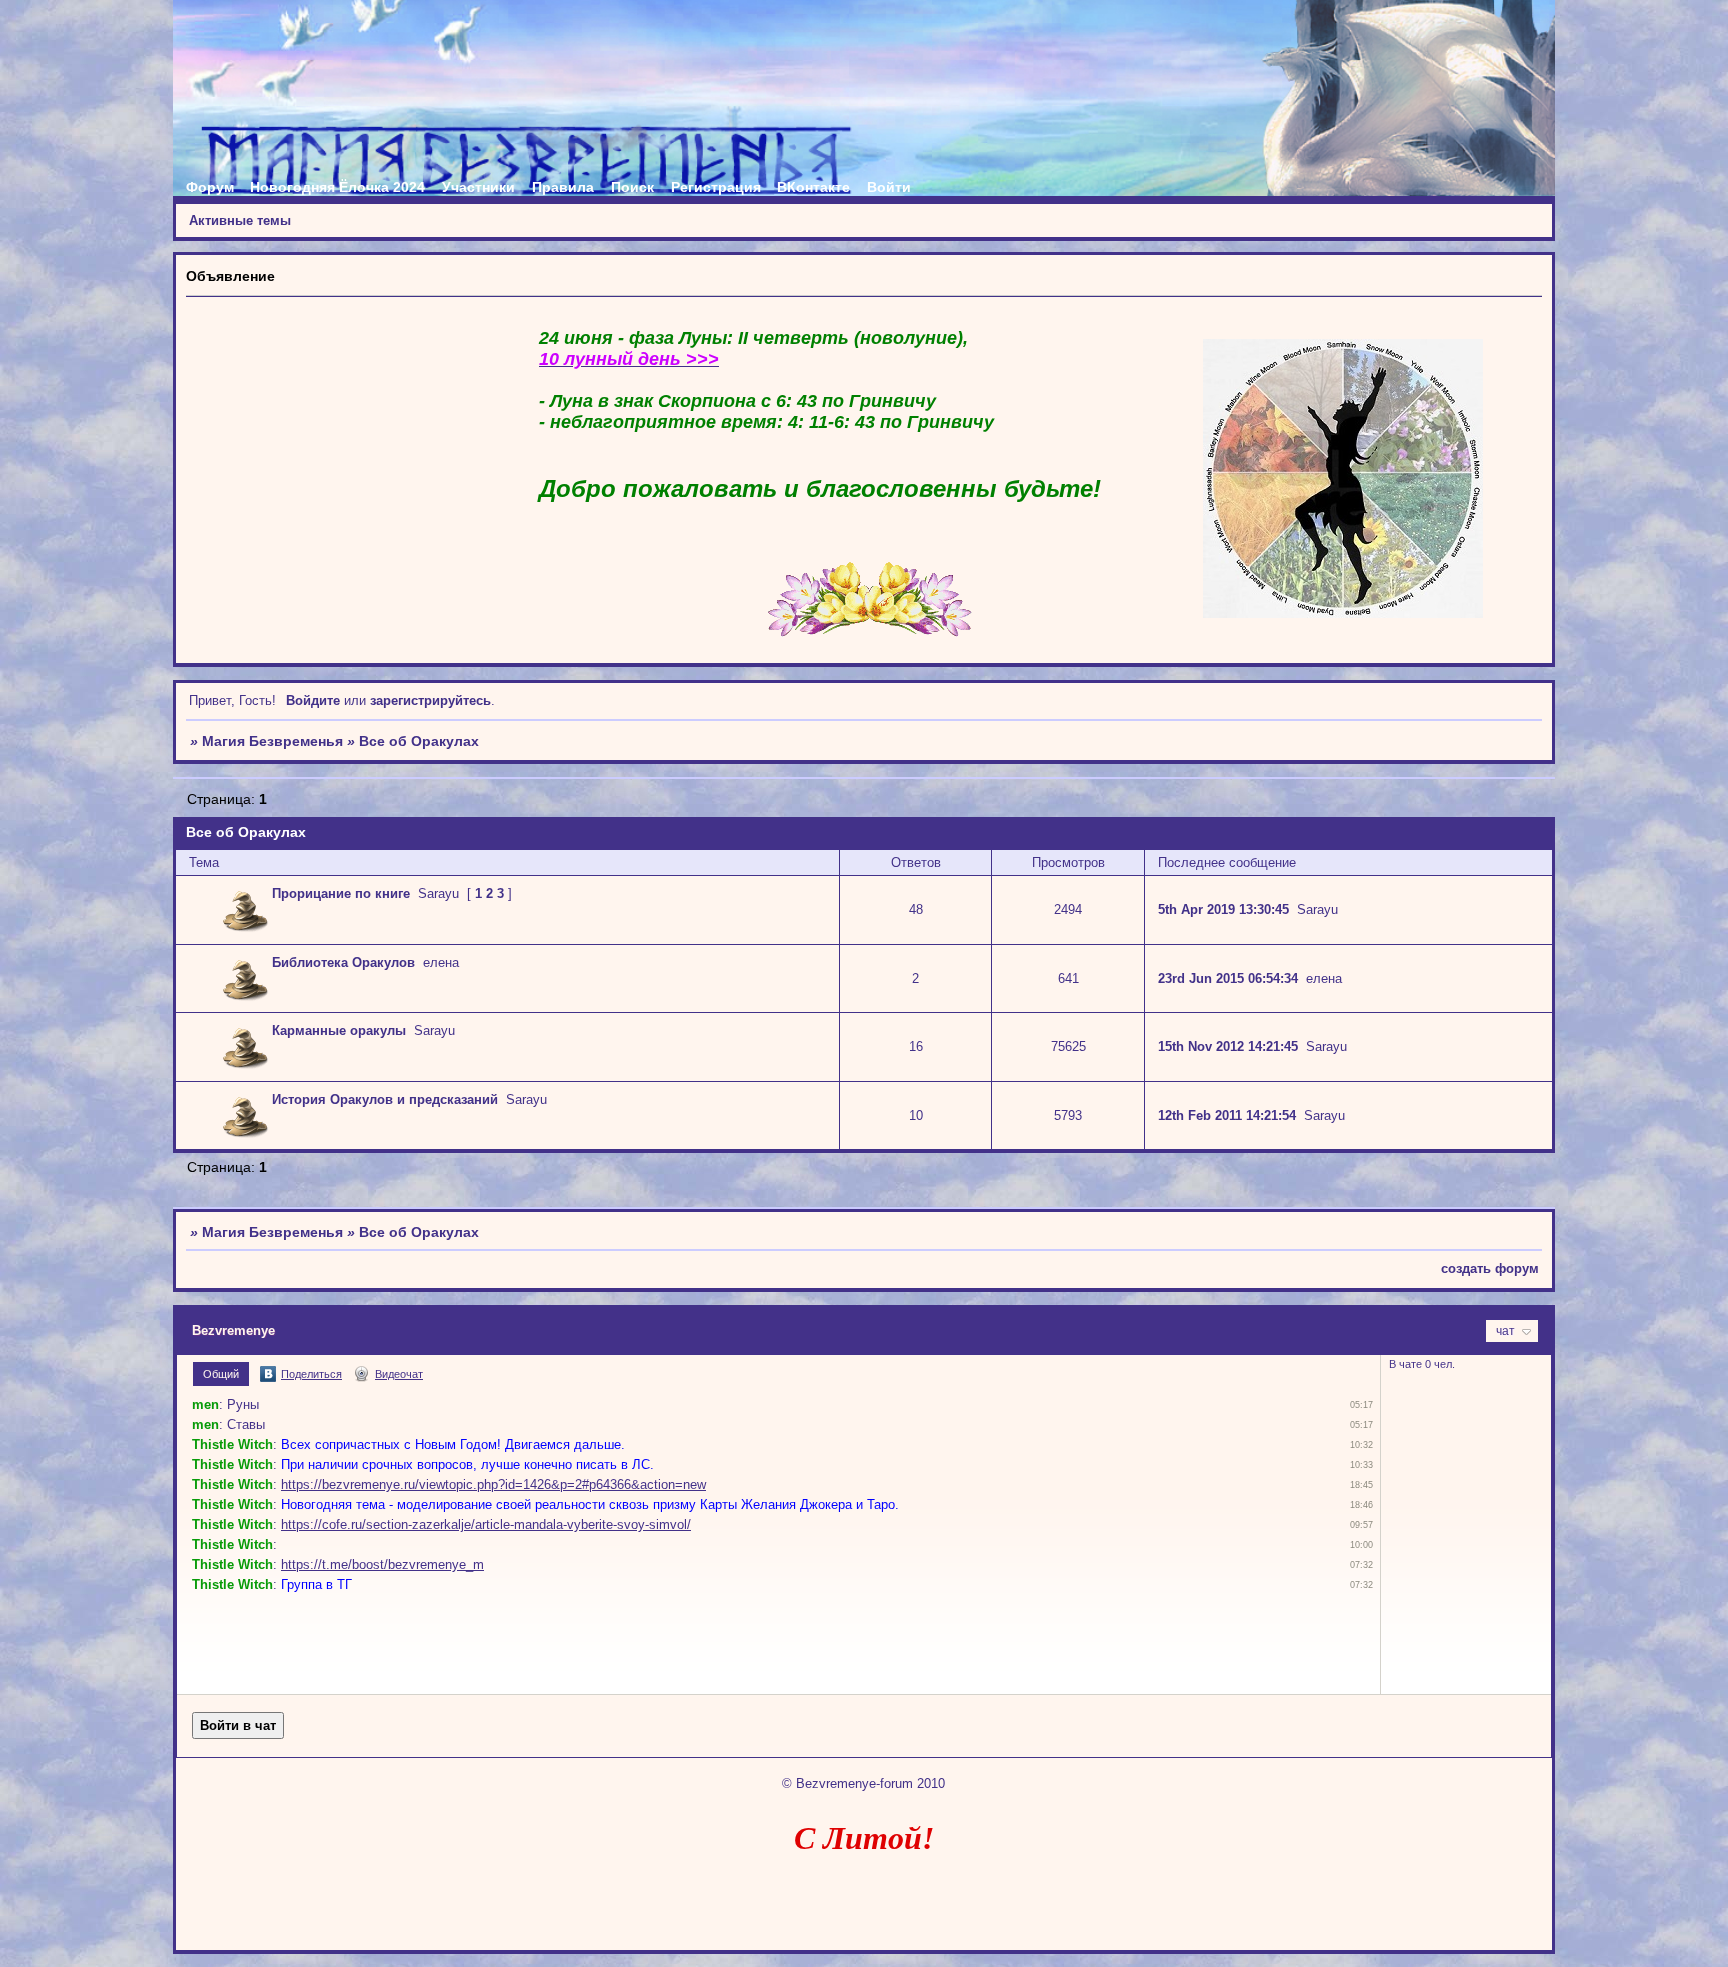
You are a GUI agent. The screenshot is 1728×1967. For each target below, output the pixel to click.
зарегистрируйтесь (430, 700)
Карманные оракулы (339, 1030)
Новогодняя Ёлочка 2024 (337, 187)
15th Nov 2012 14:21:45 (1228, 1046)
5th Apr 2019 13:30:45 (1223, 909)
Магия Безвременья (272, 741)
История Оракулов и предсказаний (385, 1099)
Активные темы (240, 220)
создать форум (1490, 1268)
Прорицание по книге (341, 893)
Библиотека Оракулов (343, 962)
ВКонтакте (813, 187)
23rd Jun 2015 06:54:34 (1228, 978)
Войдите (313, 700)
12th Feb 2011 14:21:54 (1227, 1115)
